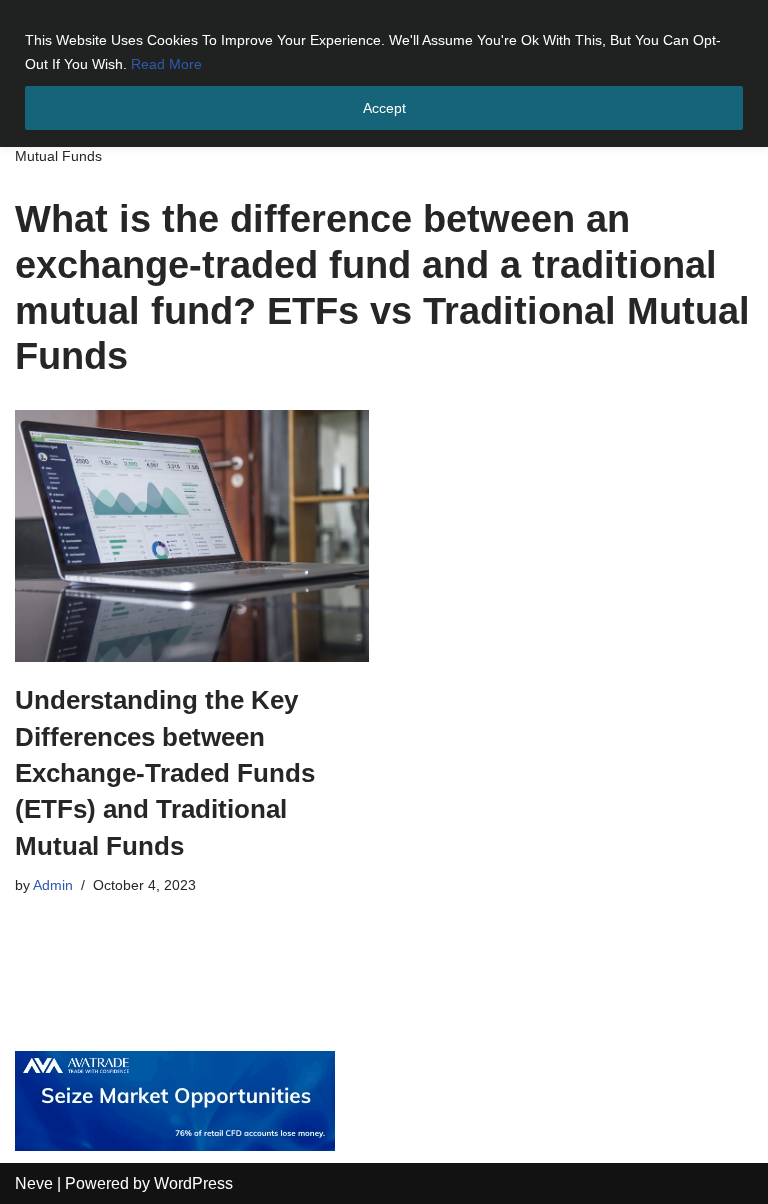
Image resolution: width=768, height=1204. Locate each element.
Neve (34, 1183)
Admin (53, 885)
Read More (166, 64)
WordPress (193, 1183)
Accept (384, 108)
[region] (384, 73)
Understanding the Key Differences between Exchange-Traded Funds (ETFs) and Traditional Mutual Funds (165, 773)
